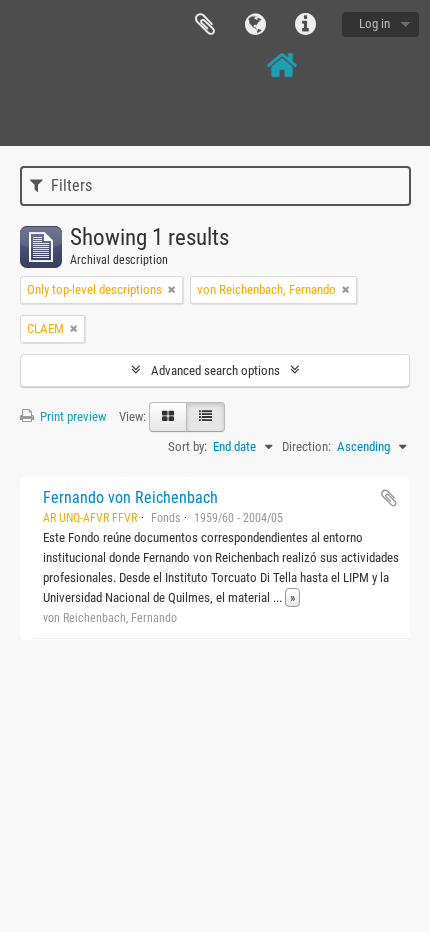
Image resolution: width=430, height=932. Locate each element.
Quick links (305, 25)
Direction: (306, 446)
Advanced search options (215, 370)
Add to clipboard (389, 498)
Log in (374, 23)
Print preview (71, 416)
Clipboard (205, 25)
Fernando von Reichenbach (130, 497)
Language (255, 25)
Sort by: (187, 446)
